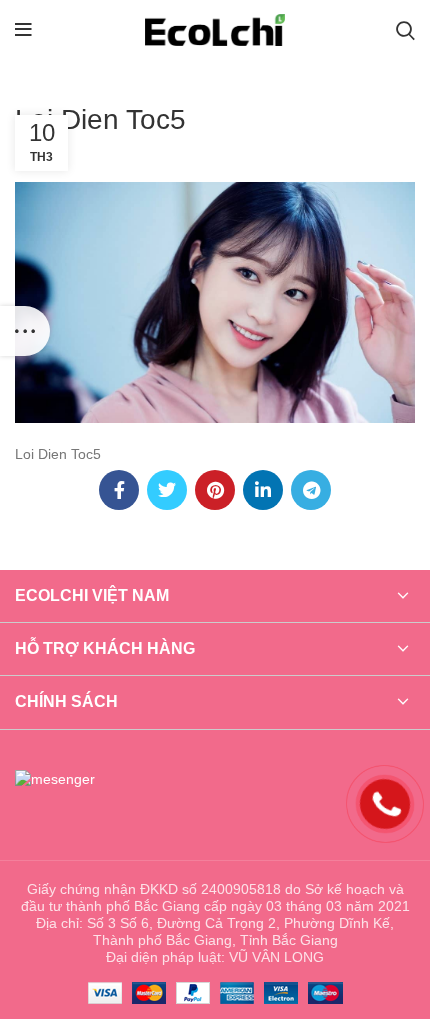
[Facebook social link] (119, 490)
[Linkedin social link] (263, 490)
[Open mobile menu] (23, 30)
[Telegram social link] (311, 490)
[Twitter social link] (167, 490)
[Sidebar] (25, 331)
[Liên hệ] (384, 803)
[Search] (405, 30)
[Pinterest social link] (215, 490)
